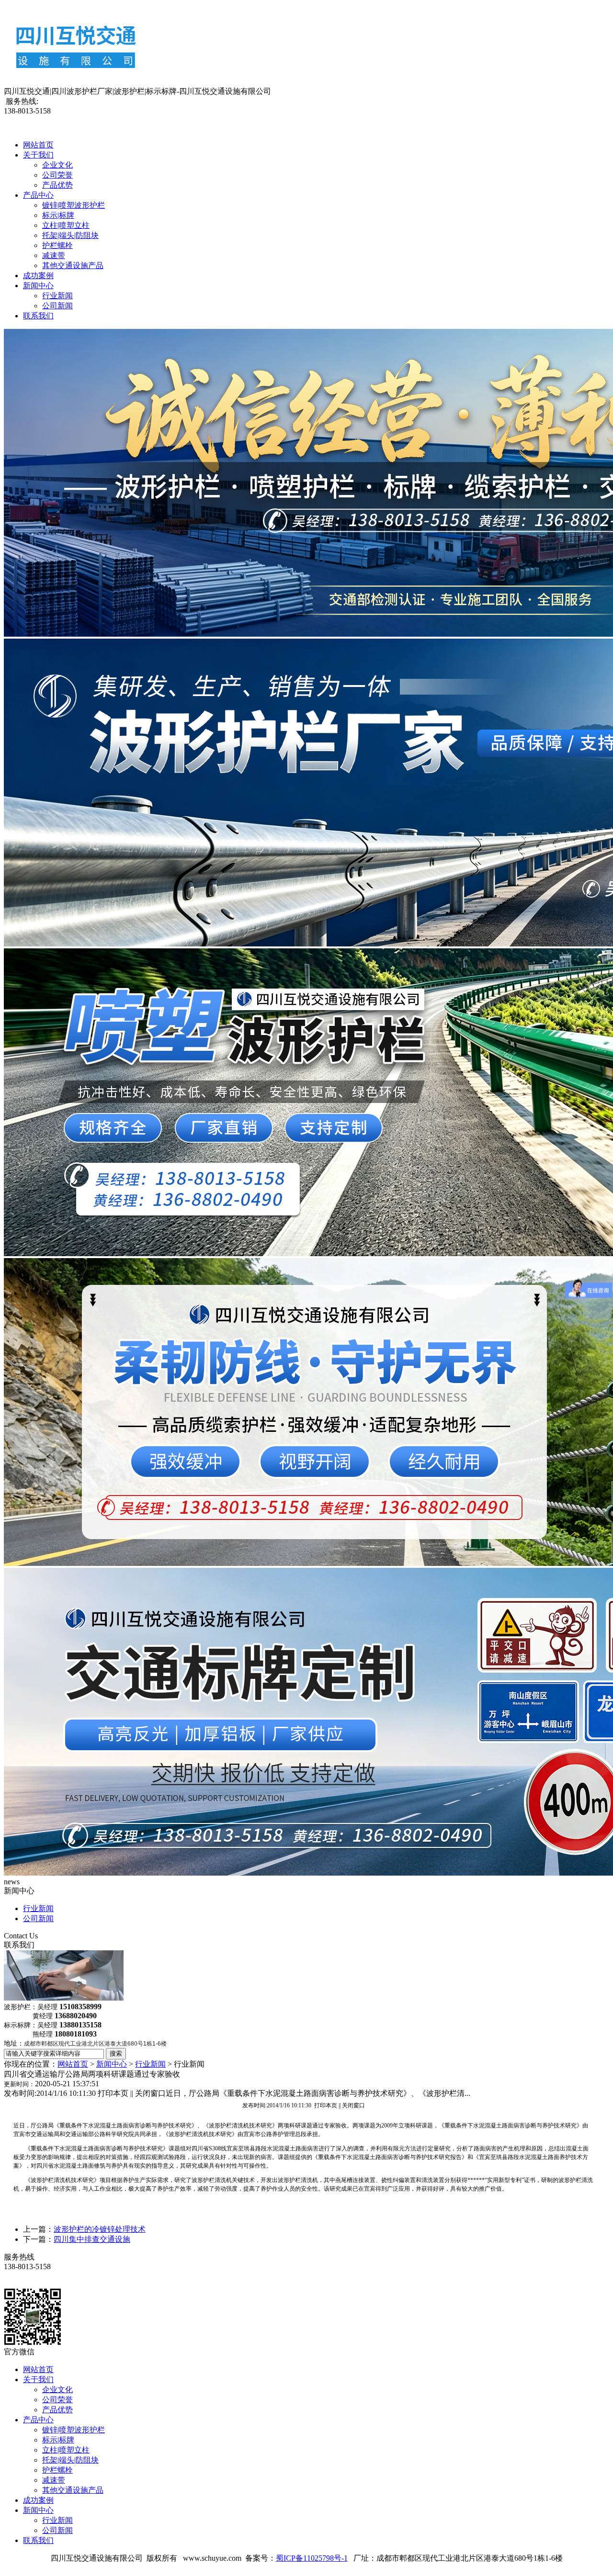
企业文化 (57, 165)
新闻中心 (38, 286)
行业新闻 (57, 296)
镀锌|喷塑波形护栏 (74, 205)
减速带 (54, 255)
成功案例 (38, 276)
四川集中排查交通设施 (92, 2239)
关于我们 (38, 155)
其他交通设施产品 (73, 265)
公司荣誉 (57, 175)
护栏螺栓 (57, 245)
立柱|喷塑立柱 (66, 225)
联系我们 (38, 316)
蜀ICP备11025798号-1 (312, 2558)
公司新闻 (57, 306)
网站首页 (38, 145)
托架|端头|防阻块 (70, 235)
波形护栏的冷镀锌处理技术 (100, 2229)
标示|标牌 (58, 215)
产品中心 (38, 195)
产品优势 (57, 185)
